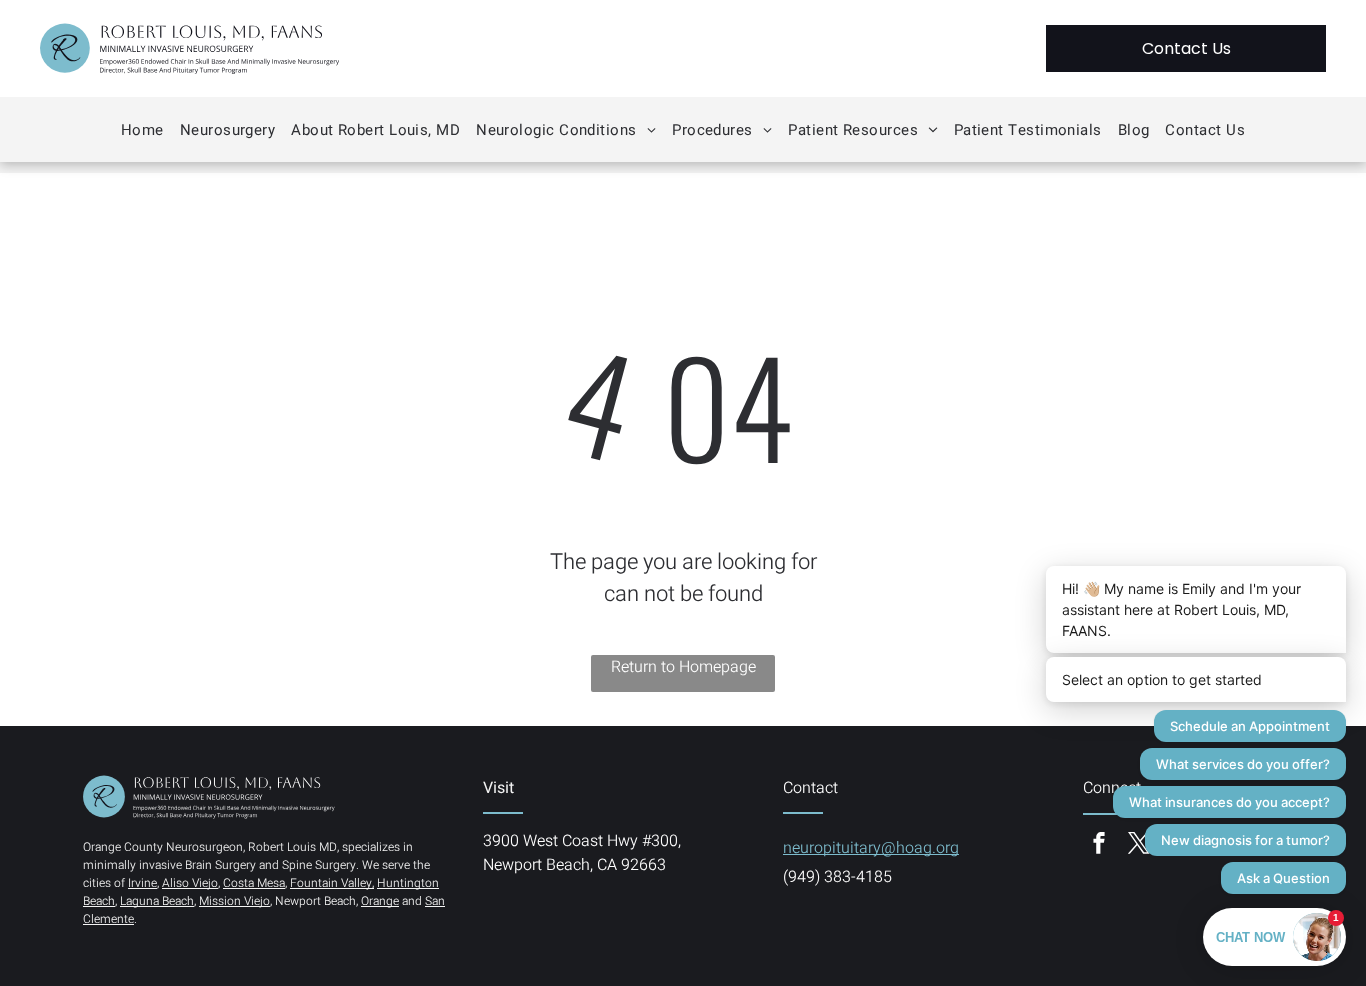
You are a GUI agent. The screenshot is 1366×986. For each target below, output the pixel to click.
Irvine (142, 883)
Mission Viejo (234, 901)
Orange (380, 901)
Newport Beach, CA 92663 (574, 865)
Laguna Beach (157, 901)
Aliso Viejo (190, 883)
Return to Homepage (683, 667)
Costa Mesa (254, 883)
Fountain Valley (331, 883)
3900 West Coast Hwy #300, (582, 841)
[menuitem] (142, 130)
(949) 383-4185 (837, 877)
